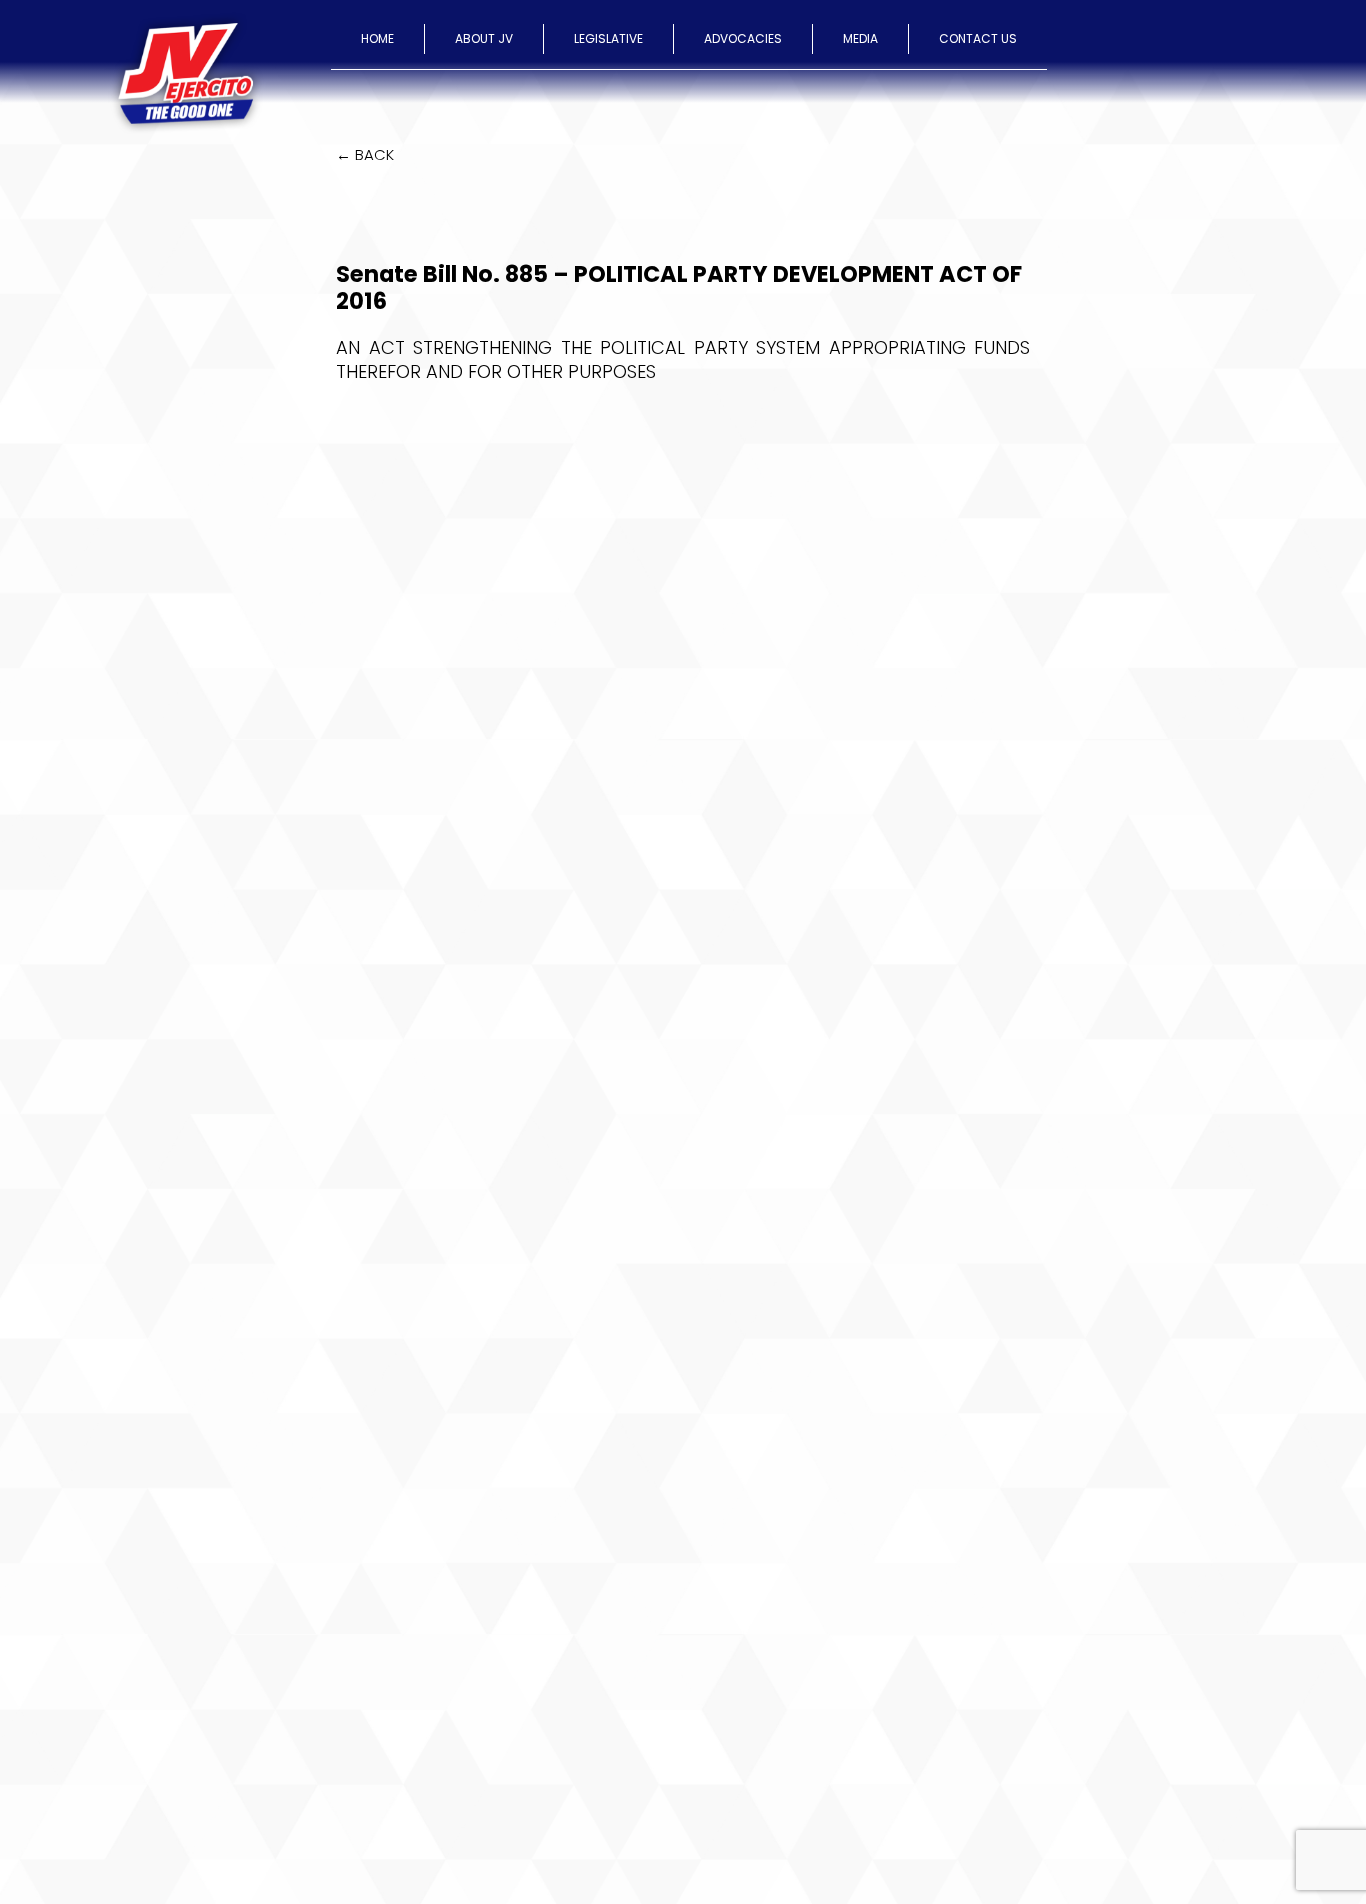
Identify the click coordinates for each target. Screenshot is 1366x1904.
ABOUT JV (484, 38)
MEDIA (860, 38)
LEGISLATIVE (608, 38)
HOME (377, 38)
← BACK (365, 154)
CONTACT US (978, 38)
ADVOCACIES (743, 38)
